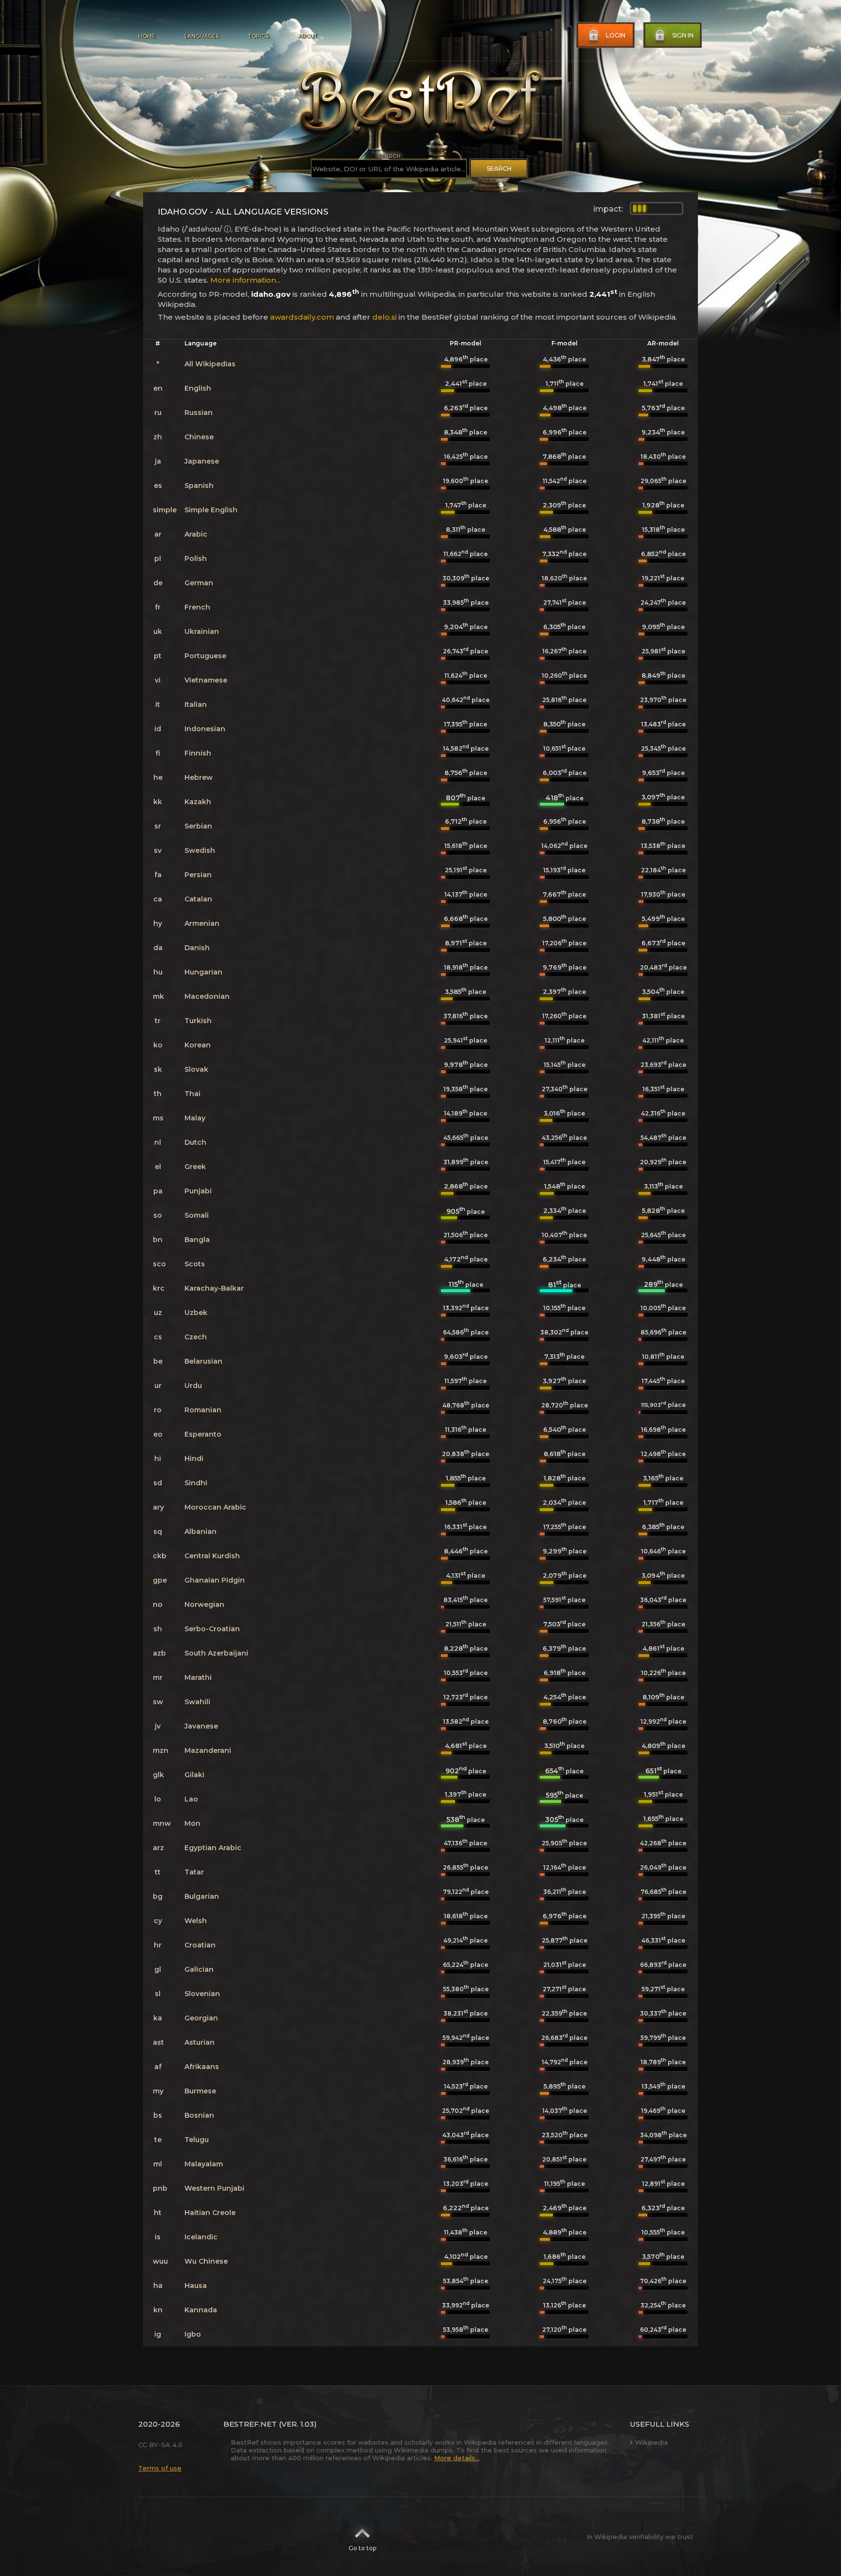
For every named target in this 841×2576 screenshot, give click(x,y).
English (198, 388)
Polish (196, 558)
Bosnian (199, 2115)
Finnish (198, 753)
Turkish (198, 1021)
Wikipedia (651, 2442)
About (308, 36)
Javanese (201, 1726)
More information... (245, 280)
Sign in (683, 35)
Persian (198, 875)
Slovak (196, 1069)
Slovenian (202, 1994)
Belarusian (203, 1361)
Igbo (193, 2334)
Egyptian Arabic (213, 1848)
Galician (199, 1969)
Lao (191, 1799)
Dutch (195, 1142)
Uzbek (196, 1313)
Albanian (201, 1531)
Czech (196, 1337)
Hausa (196, 2286)
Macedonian (207, 996)
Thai (192, 1094)
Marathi (198, 1677)
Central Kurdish (212, 1556)
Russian (199, 413)
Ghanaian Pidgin (215, 1580)
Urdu (193, 1386)
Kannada (201, 2310)
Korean (198, 1045)
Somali (197, 1215)
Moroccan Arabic (215, 1507)
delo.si (384, 317)
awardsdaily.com (302, 317)
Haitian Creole (210, 2213)
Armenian (202, 923)
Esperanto (203, 1434)
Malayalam (204, 2164)
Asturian (200, 2042)
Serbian (198, 826)
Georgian (201, 2018)
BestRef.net (250, 2424)
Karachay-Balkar (214, 1288)
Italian (196, 704)
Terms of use (160, 2468)
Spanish (199, 486)
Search (499, 169)
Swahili (197, 1702)
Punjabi (198, 1191)
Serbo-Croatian (212, 1629)
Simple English (211, 510)
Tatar (194, 1872)
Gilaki (194, 1775)
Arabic (196, 534)
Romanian (203, 1410)
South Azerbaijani (216, 1653)
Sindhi (196, 1483)
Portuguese (205, 656)
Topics (258, 36)
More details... (457, 2458)
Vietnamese (206, 680)
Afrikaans (202, 2067)
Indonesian (205, 729)
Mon (192, 1823)
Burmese (200, 2091)
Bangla (197, 1240)
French (197, 607)
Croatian (200, 1945)
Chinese (199, 437)
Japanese (202, 461)
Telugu (197, 2140)
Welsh (196, 1921)
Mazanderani (208, 1750)
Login (616, 35)
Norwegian (204, 1604)
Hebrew (199, 777)
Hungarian (203, 972)
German (199, 583)
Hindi (194, 1459)
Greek (195, 1167)
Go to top (362, 2548)
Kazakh (198, 802)
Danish (197, 948)
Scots (195, 1264)
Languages (202, 36)
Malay (195, 1118)
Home (147, 36)
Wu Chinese (206, 2261)
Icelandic (201, 2237)
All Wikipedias (210, 364)
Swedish (200, 850)
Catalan (198, 899)
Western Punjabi (214, 2188)
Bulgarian (202, 1896)
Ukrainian (202, 631)
